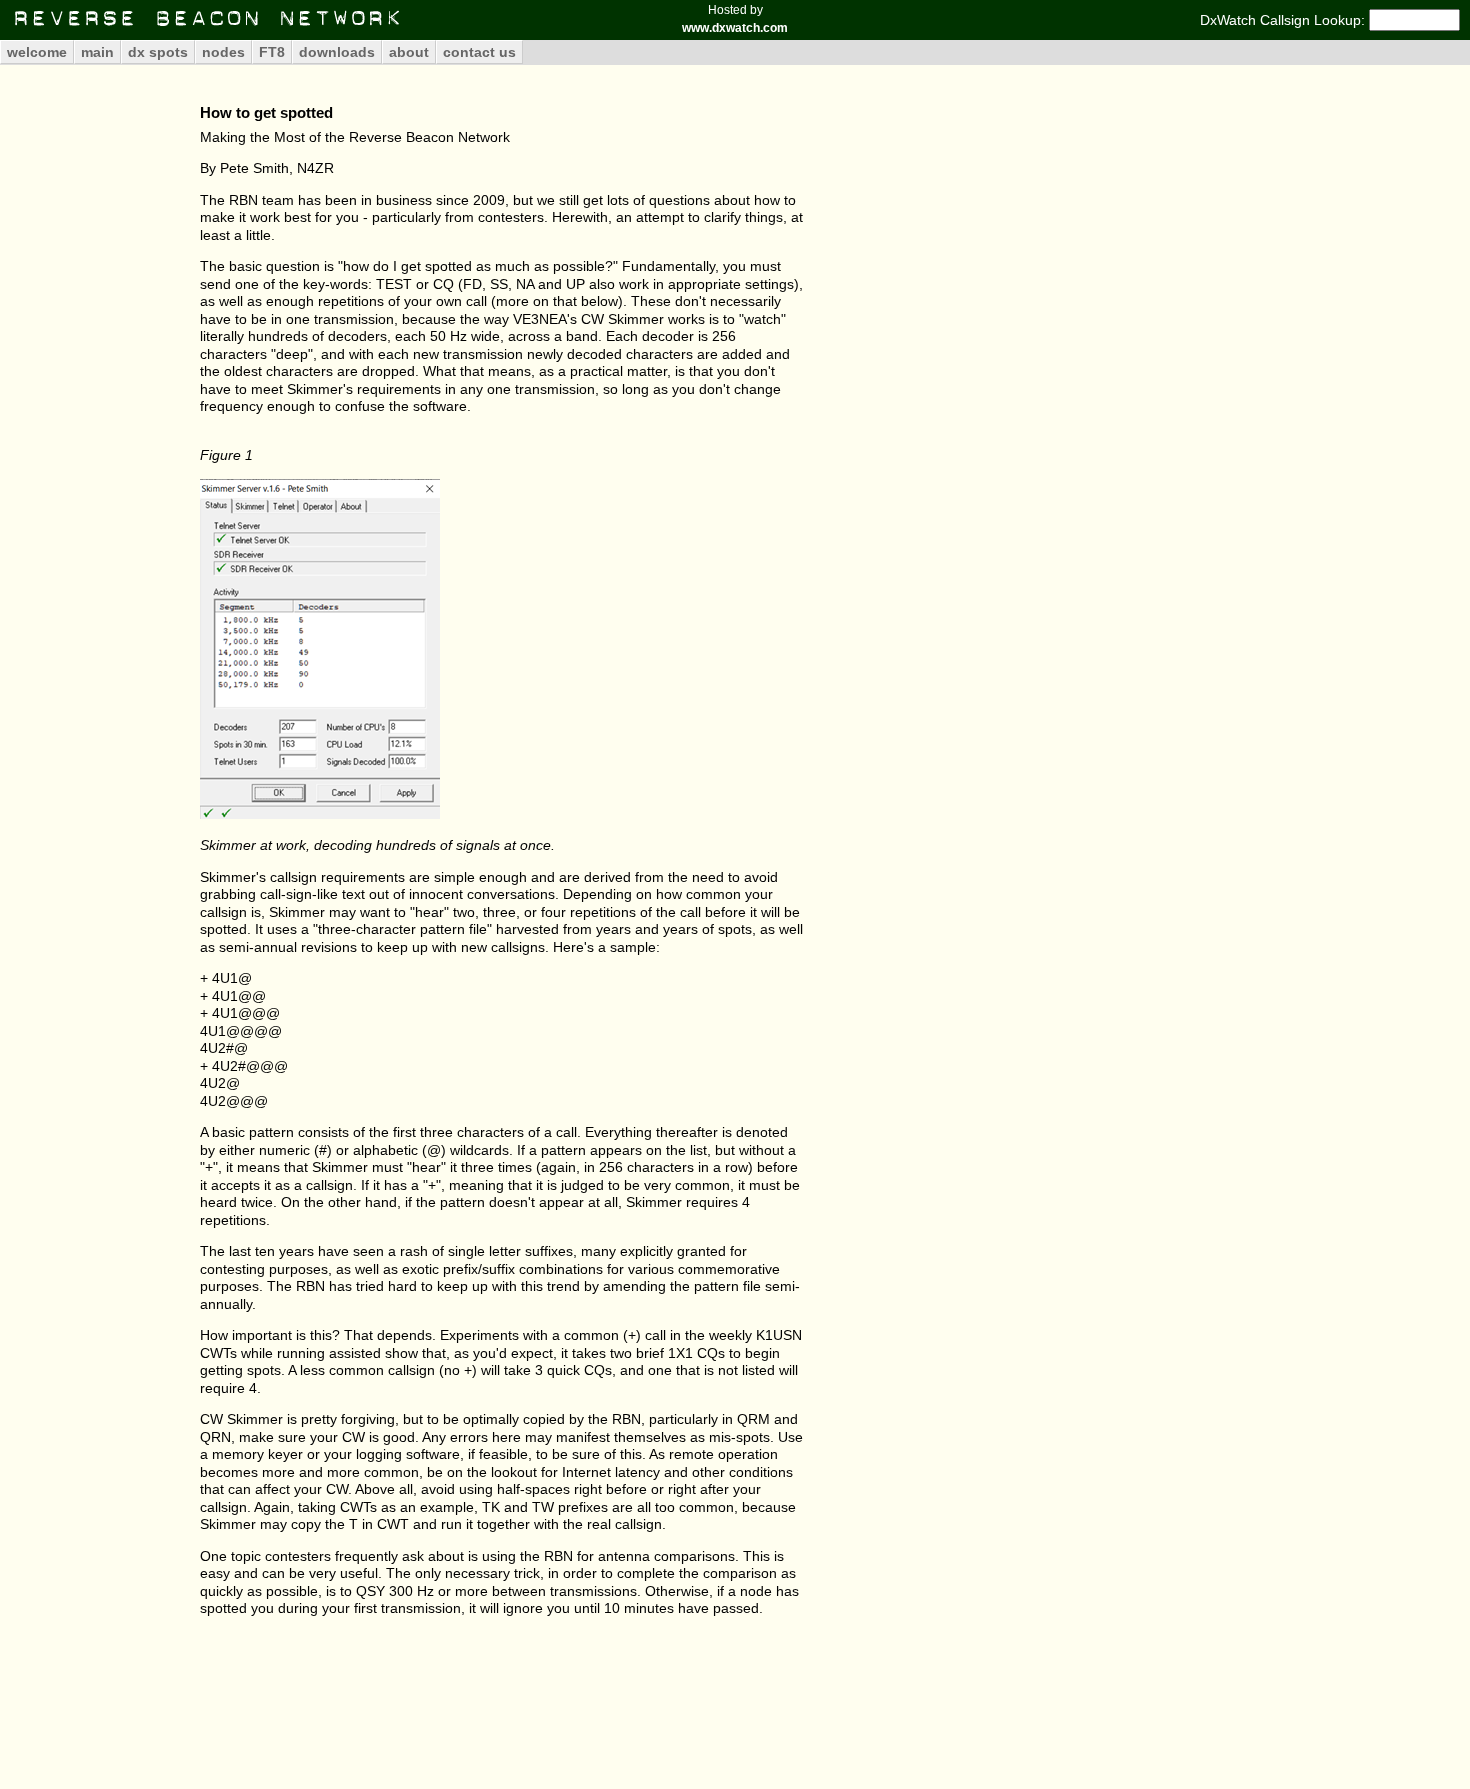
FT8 (272, 52)
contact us (479, 52)
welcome (37, 52)
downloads (337, 52)
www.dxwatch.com (735, 28)
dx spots (158, 52)
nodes (223, 52)
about (409, 52)
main (97, 52)
